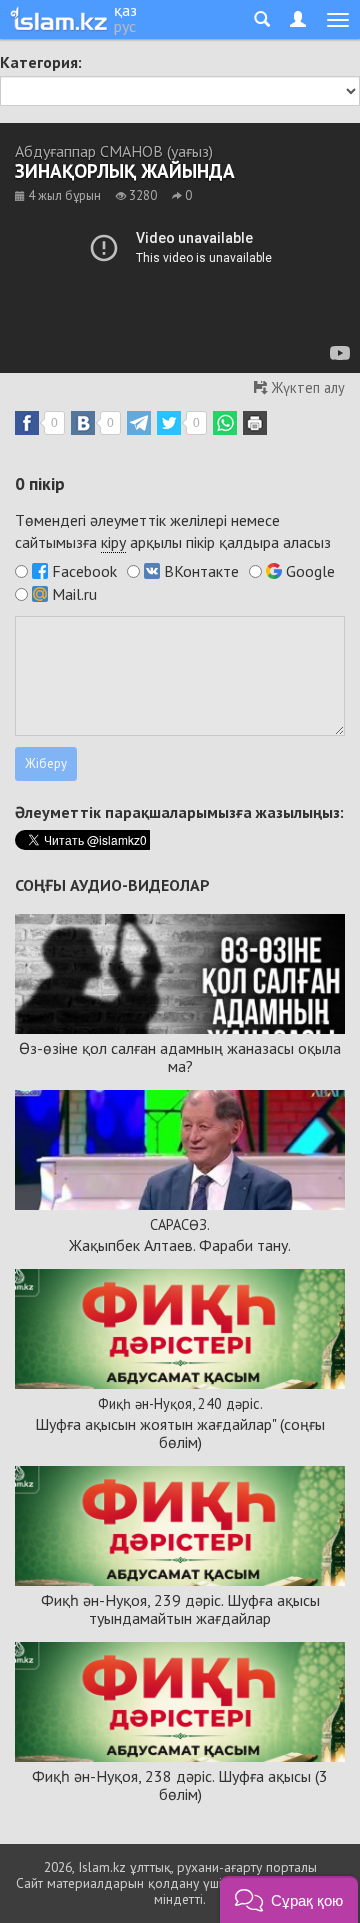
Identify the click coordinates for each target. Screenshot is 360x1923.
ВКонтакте (201, 571)
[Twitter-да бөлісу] (169, 423)
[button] (289, 1899)
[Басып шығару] (255, 423)
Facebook (84, 571)
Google (310, 571)
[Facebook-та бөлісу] (27, 423)
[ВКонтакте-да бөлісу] (83, 423)
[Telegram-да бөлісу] (139, 423)
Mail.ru (74, 594)
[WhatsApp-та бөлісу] (225, 423)
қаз (125, 10)
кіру (113, 542)
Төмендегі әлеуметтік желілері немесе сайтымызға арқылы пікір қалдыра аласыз (173, 531)
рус (125, 26)
